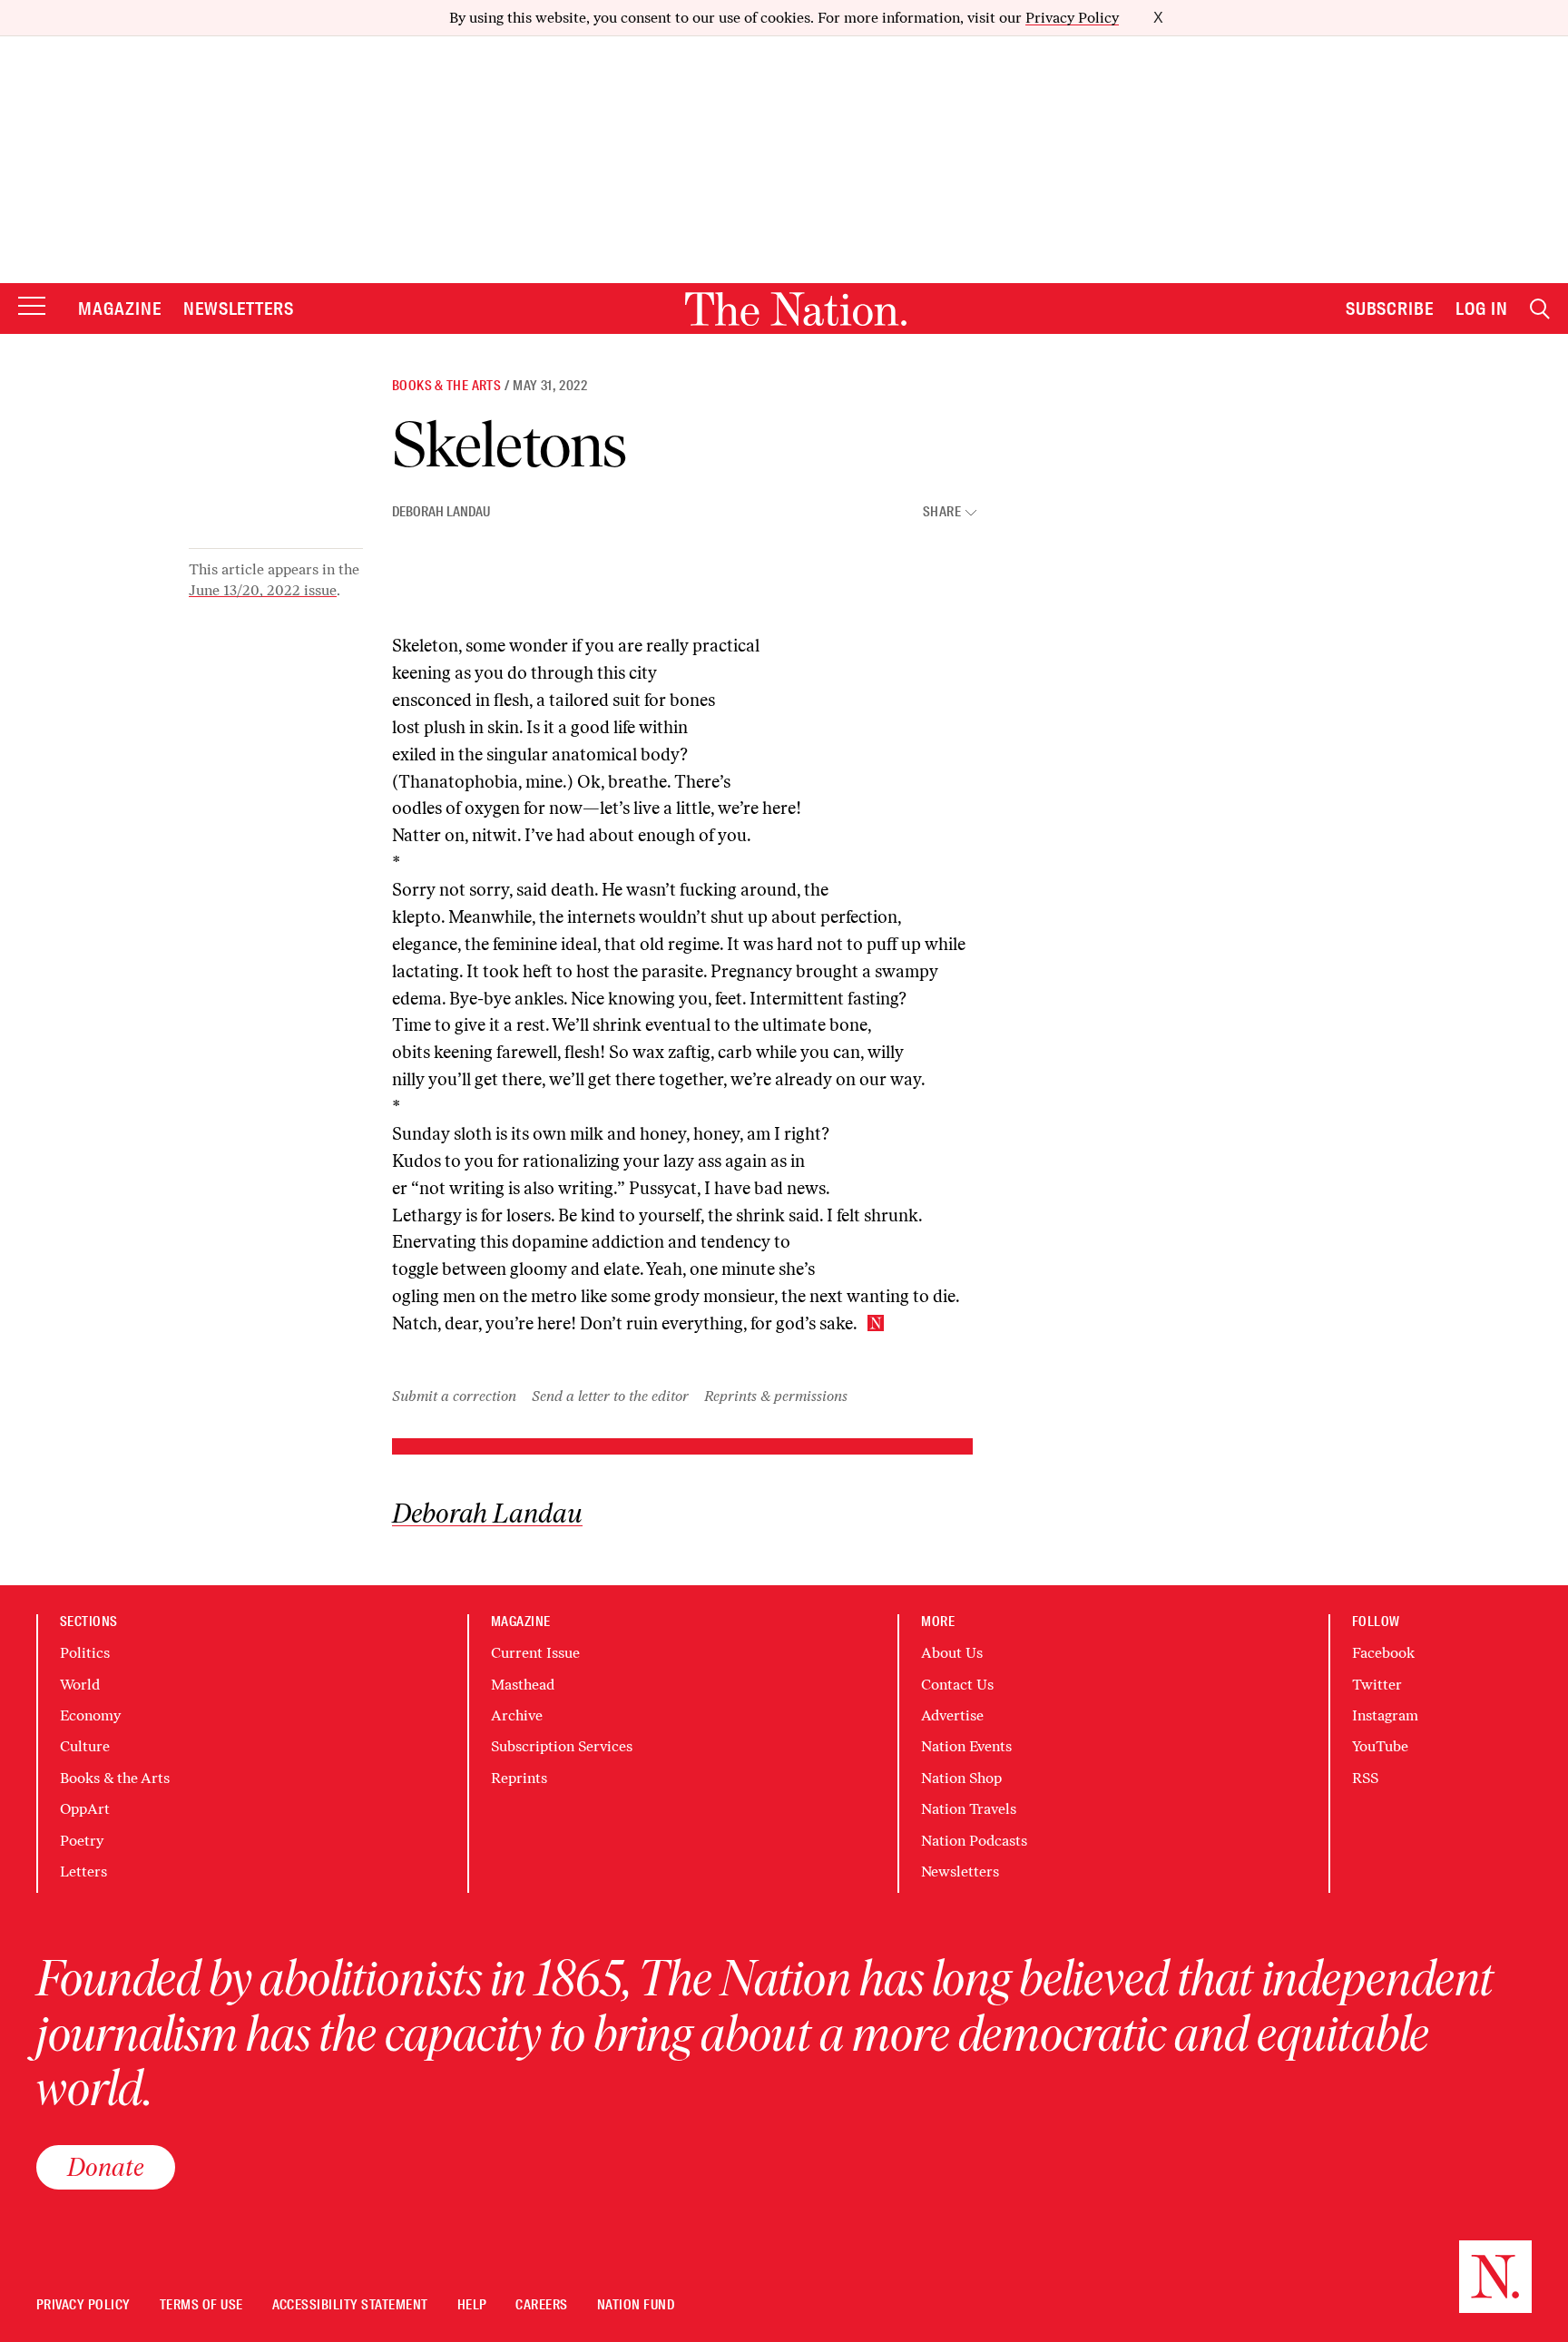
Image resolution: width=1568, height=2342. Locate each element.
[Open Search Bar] (1540, 309)
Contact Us (957, 1685)
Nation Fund (636, 2305)
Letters (83, 1872)
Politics (85, 1653)
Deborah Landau (441, 512)
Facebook (1383, 1653)
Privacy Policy (1072, 18)
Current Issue (535, 1653)
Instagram (1385, 1715)
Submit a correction (454, 1396)
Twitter (1377, 1685)
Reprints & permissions (776, 1396)
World (80, 1685)
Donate (106, 2167)
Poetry (82, 1841)
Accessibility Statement (350, 2305)
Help (472, 2305)
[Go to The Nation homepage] (796, 309)
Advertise (952, 1715)
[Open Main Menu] (32, 307)
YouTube (1380, 1746)
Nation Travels (969, 1809)
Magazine (120, 309)
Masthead (523, 1685)
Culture (85, 1746)
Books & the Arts (446, 386)
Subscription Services (562, 1746)
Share (942, 512)
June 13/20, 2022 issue (263, 590)
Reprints (519, 1778)
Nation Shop (961, 1778)
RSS (1365, 1778)
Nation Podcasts (974, 1841)
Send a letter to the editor (610, 1396)
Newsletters (239, 309)
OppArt (85, 1809)
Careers (541, 2305)
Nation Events (966, 1746)
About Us (952, 1653)
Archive (517, 1715)
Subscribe (1390, 309)
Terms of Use (201, 2305)
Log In (1482, 309)
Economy (90, 1715)
